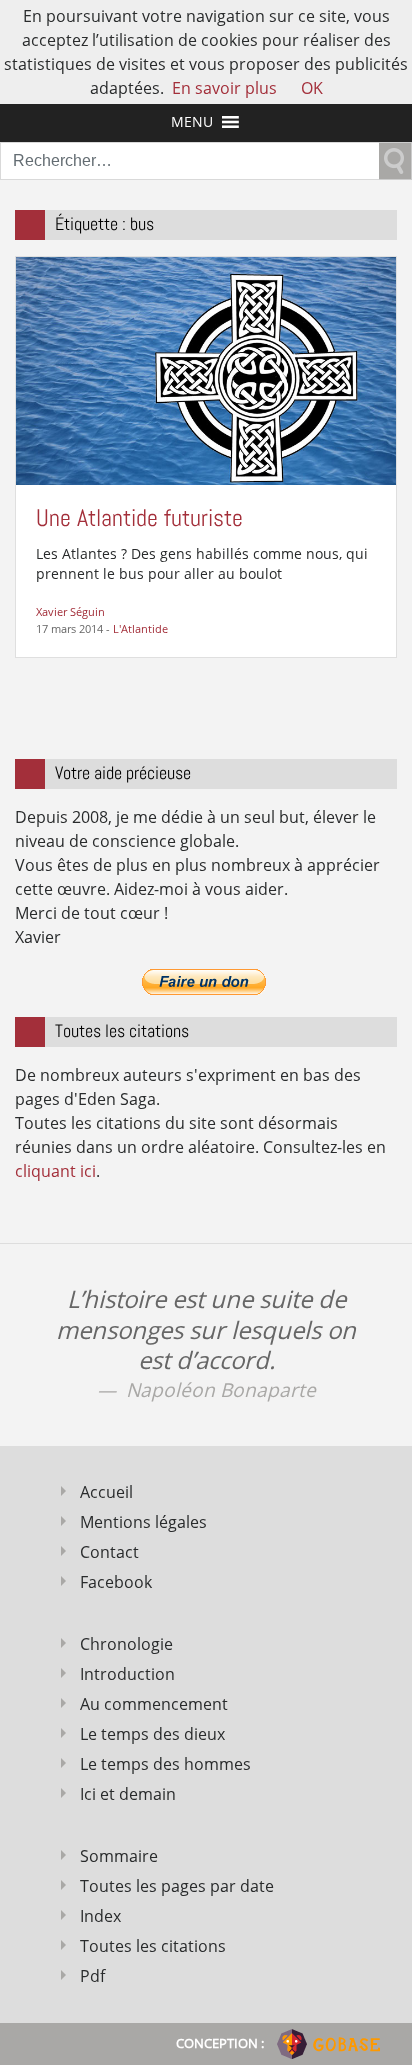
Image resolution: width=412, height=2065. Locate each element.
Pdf (92, 1976)
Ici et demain (128, 1794)
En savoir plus (224, 88)
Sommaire (119, 1856)
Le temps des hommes (165, 1764)
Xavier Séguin (70, 611)
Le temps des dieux (152, 1734)
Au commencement (154, 1704)
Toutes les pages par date (177, 1886)
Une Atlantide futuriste (139, 517)
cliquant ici (55, 1171)
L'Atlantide (140, 628)
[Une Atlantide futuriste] (206, 370)
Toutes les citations (153, 1946)
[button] (192, 122)
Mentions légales (143, 1522)
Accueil (106, 1492)
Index (100, 1916)
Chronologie (126, 1644)
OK (312, 88)
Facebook (116, 1582)
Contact (109, 1552)
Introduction (127, 1674)
